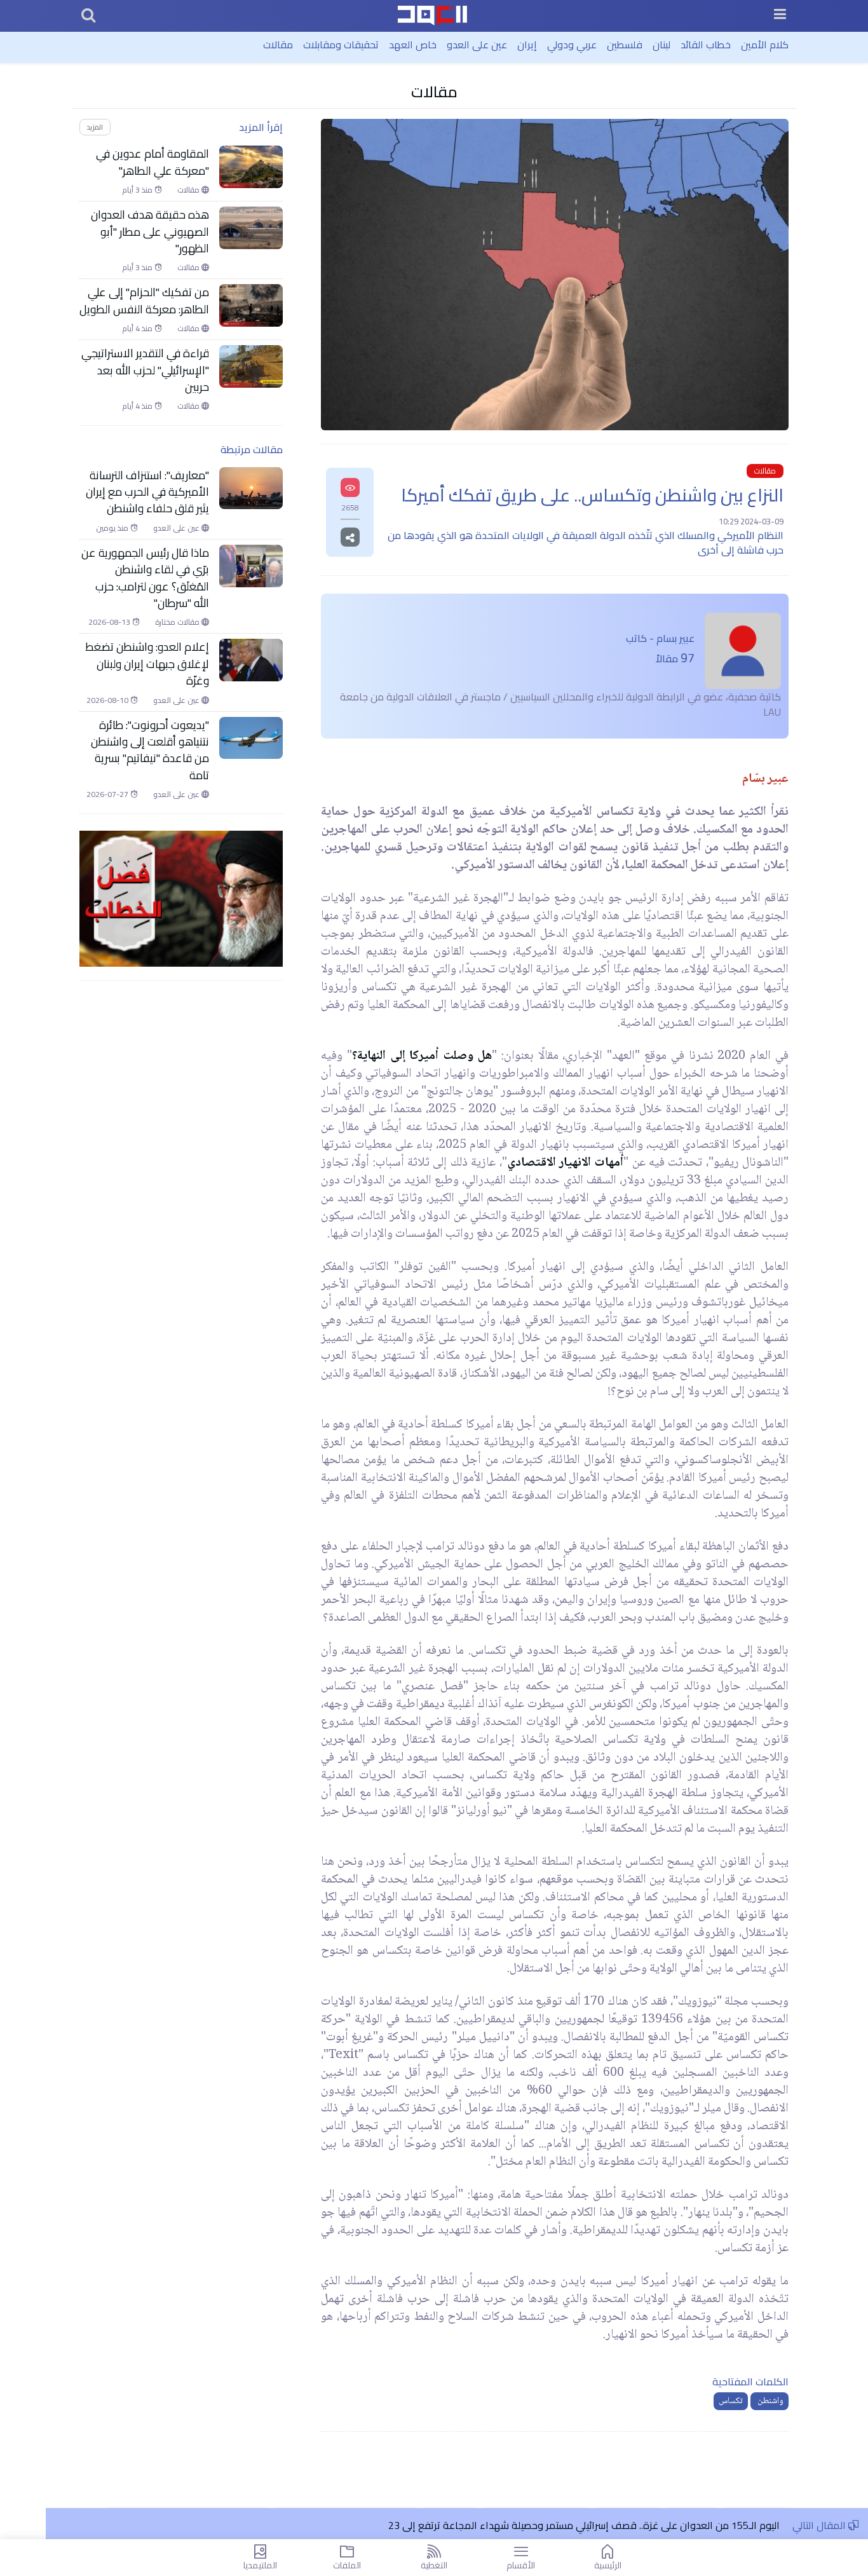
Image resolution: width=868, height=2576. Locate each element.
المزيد (95, 127)
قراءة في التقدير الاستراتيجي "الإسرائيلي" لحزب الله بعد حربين (145, 370)
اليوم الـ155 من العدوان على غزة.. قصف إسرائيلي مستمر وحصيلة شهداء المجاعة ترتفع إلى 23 (583, 2525)
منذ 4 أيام (138, 329)
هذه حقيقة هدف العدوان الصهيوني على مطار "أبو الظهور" (150, 232)
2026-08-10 (108, 700)
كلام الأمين (765, 44)
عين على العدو (477, 44)
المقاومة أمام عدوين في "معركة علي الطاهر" (153, 162)
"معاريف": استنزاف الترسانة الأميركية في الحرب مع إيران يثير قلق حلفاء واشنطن (147, 492)
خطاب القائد (706, 44)
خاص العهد (413, 44)
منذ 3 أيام (138, 190)
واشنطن (770, 2401)
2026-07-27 (108, 794)
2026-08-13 (110, 622)
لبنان (661, 44)
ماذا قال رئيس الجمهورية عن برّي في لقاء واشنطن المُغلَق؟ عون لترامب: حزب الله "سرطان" (145, 578)
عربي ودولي (572, 44)
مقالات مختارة (178, 622)
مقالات (278, 44)
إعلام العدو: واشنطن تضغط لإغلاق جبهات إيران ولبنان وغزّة (147, 664)
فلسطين (625, 44)
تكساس (731, 2401)
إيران (527, 44)
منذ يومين (113, 528)
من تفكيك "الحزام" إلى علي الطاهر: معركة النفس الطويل (144, 301)
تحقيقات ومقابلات (341, 44)
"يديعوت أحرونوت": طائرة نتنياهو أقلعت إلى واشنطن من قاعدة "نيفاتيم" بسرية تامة (150, 751)
